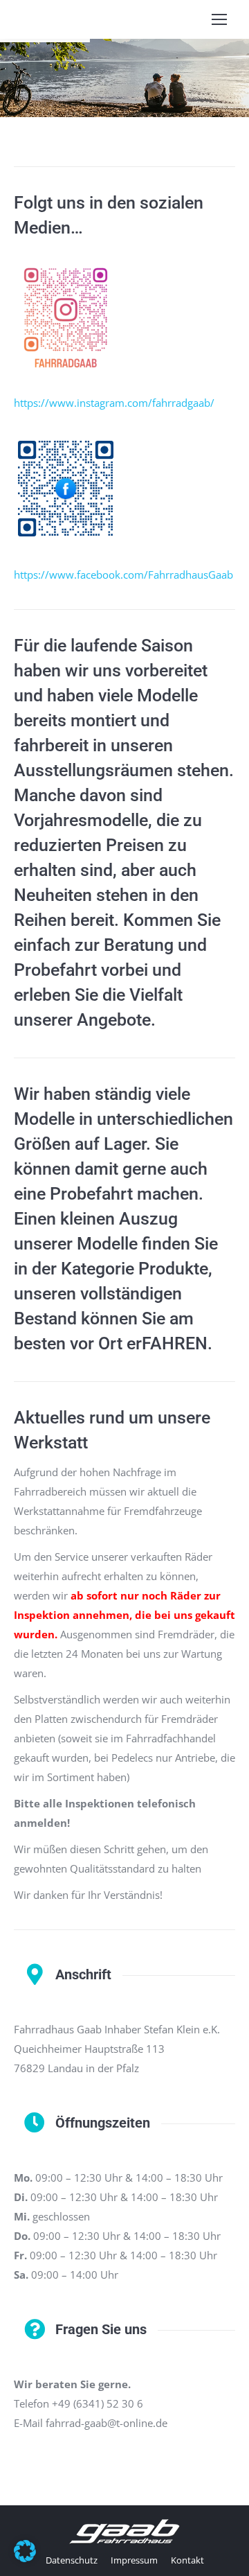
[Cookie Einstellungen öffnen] (25, 2558)
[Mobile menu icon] (219, 19)
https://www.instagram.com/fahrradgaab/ (114, 403)
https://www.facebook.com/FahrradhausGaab (123, 575)
